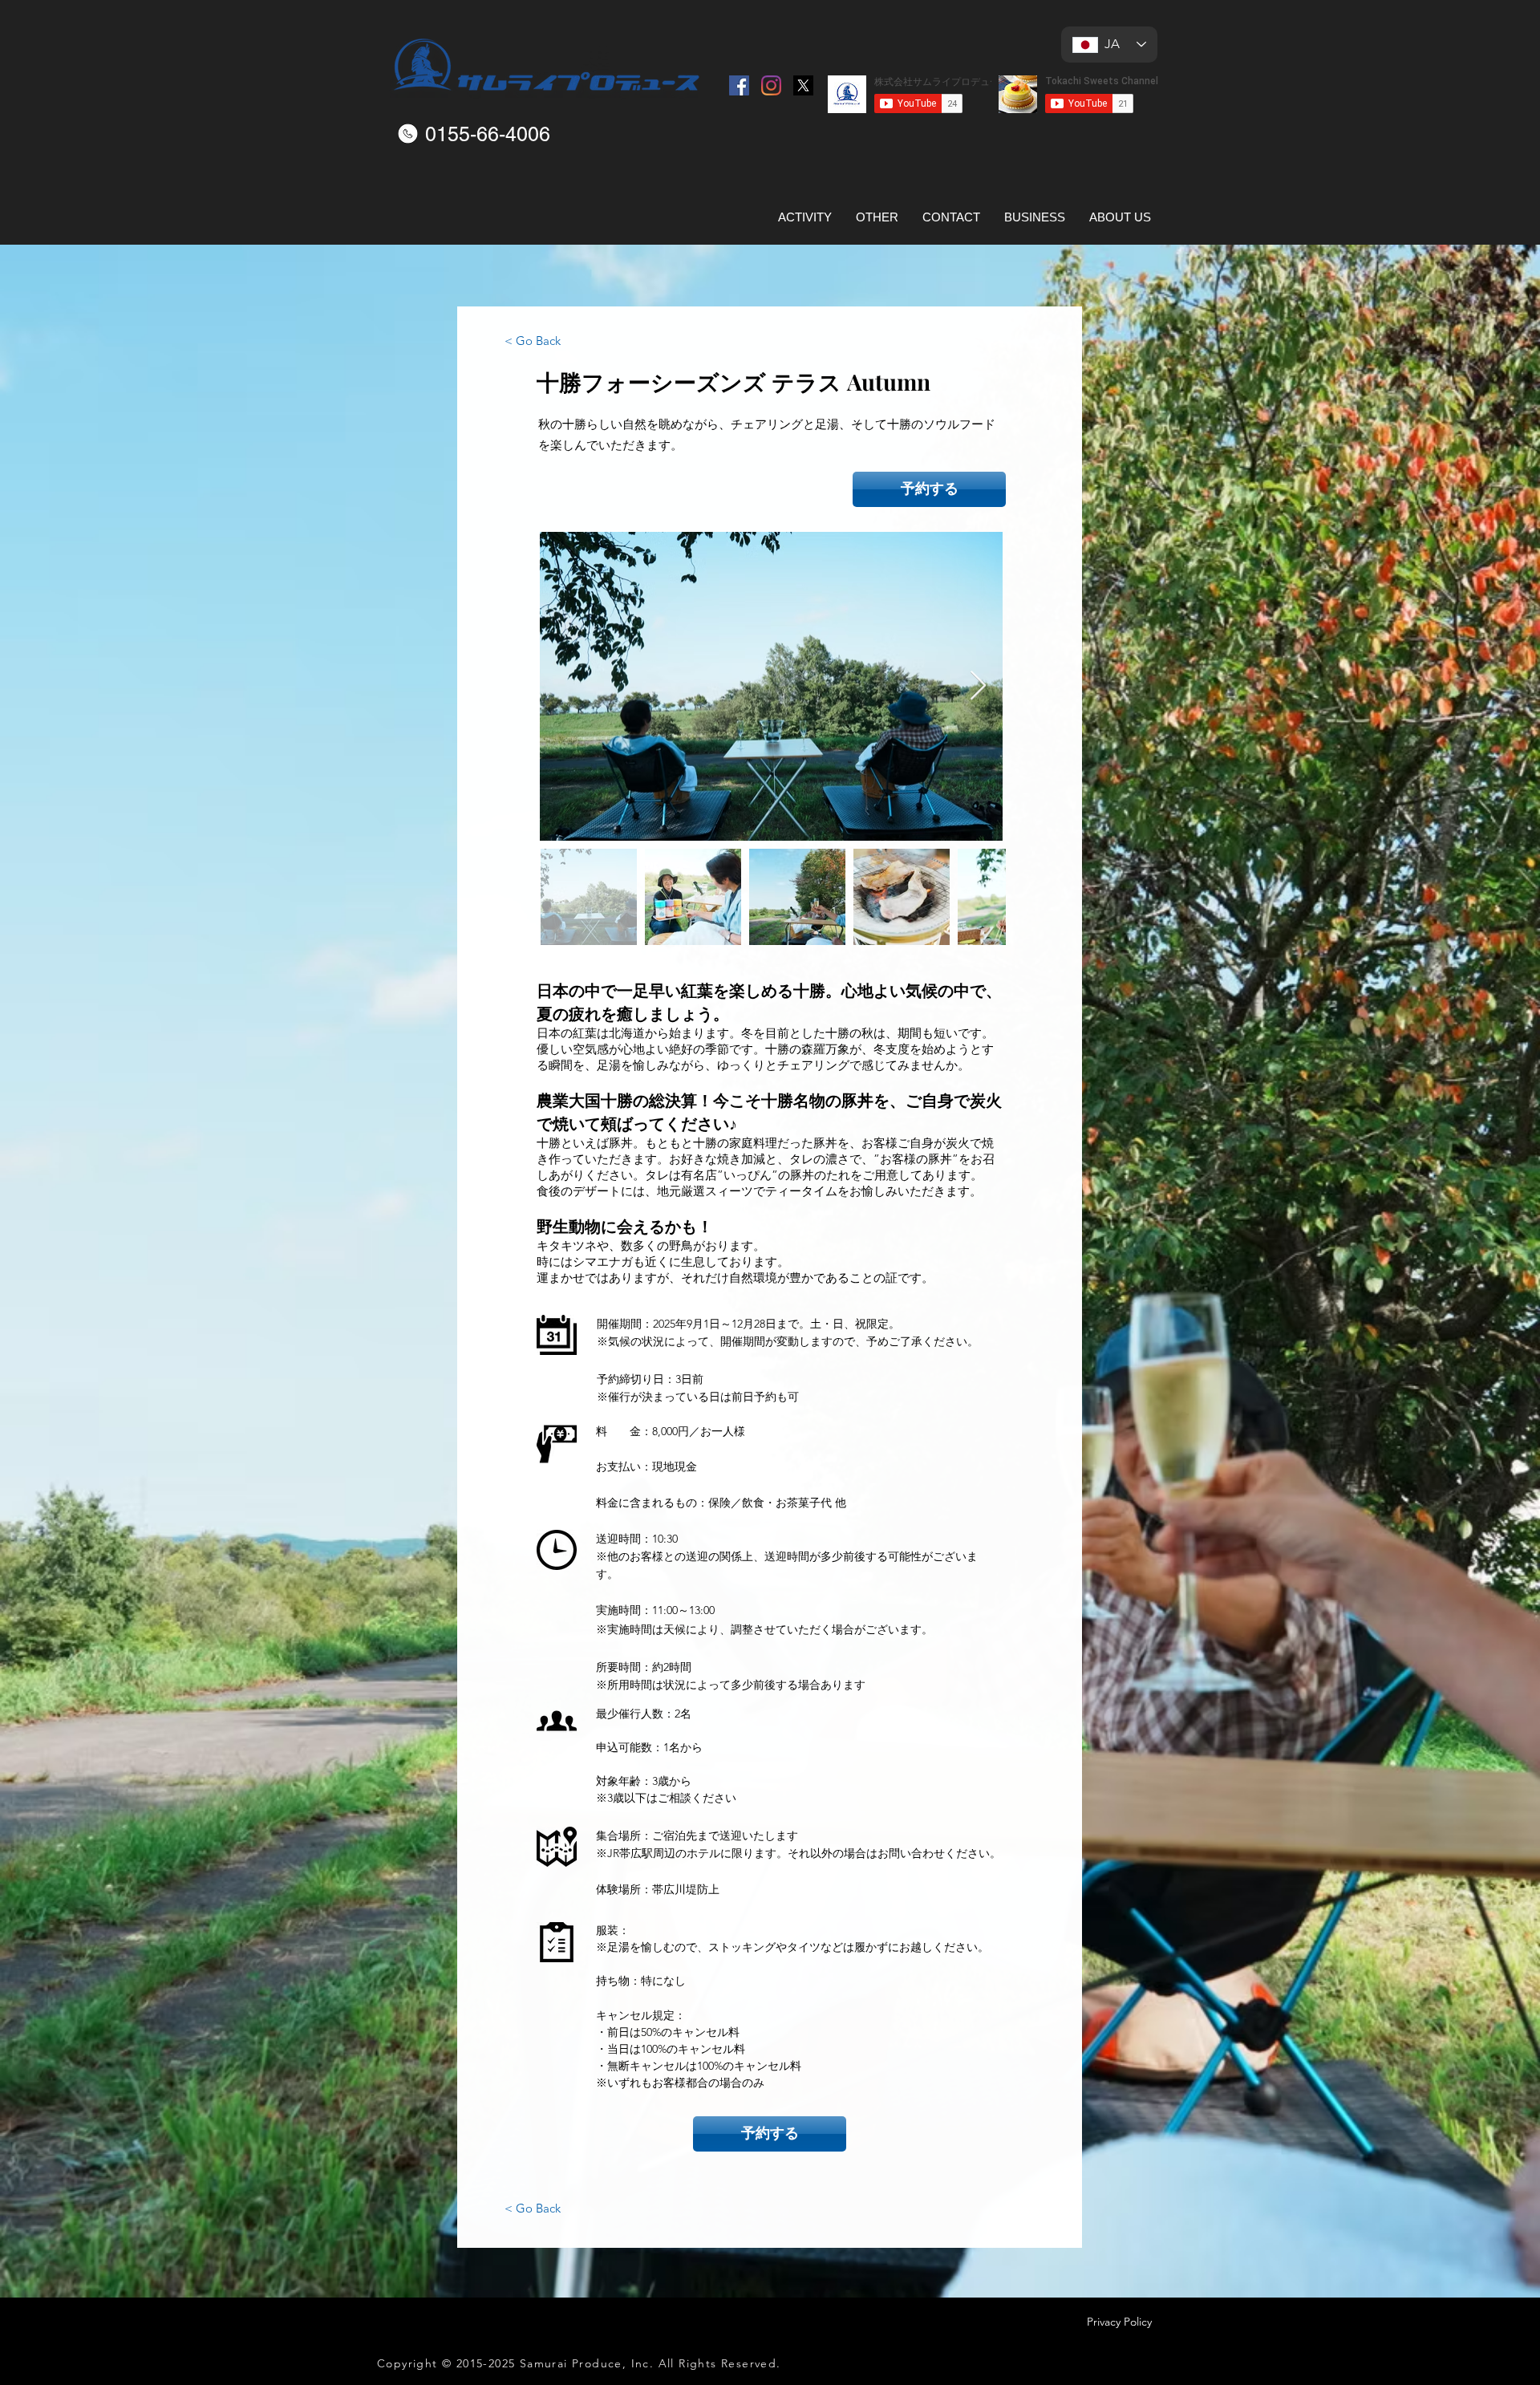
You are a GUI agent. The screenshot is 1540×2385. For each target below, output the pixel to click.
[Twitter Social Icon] (803, 85)
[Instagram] (771, 85)
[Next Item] (978, 686)
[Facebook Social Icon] (739, 85)
